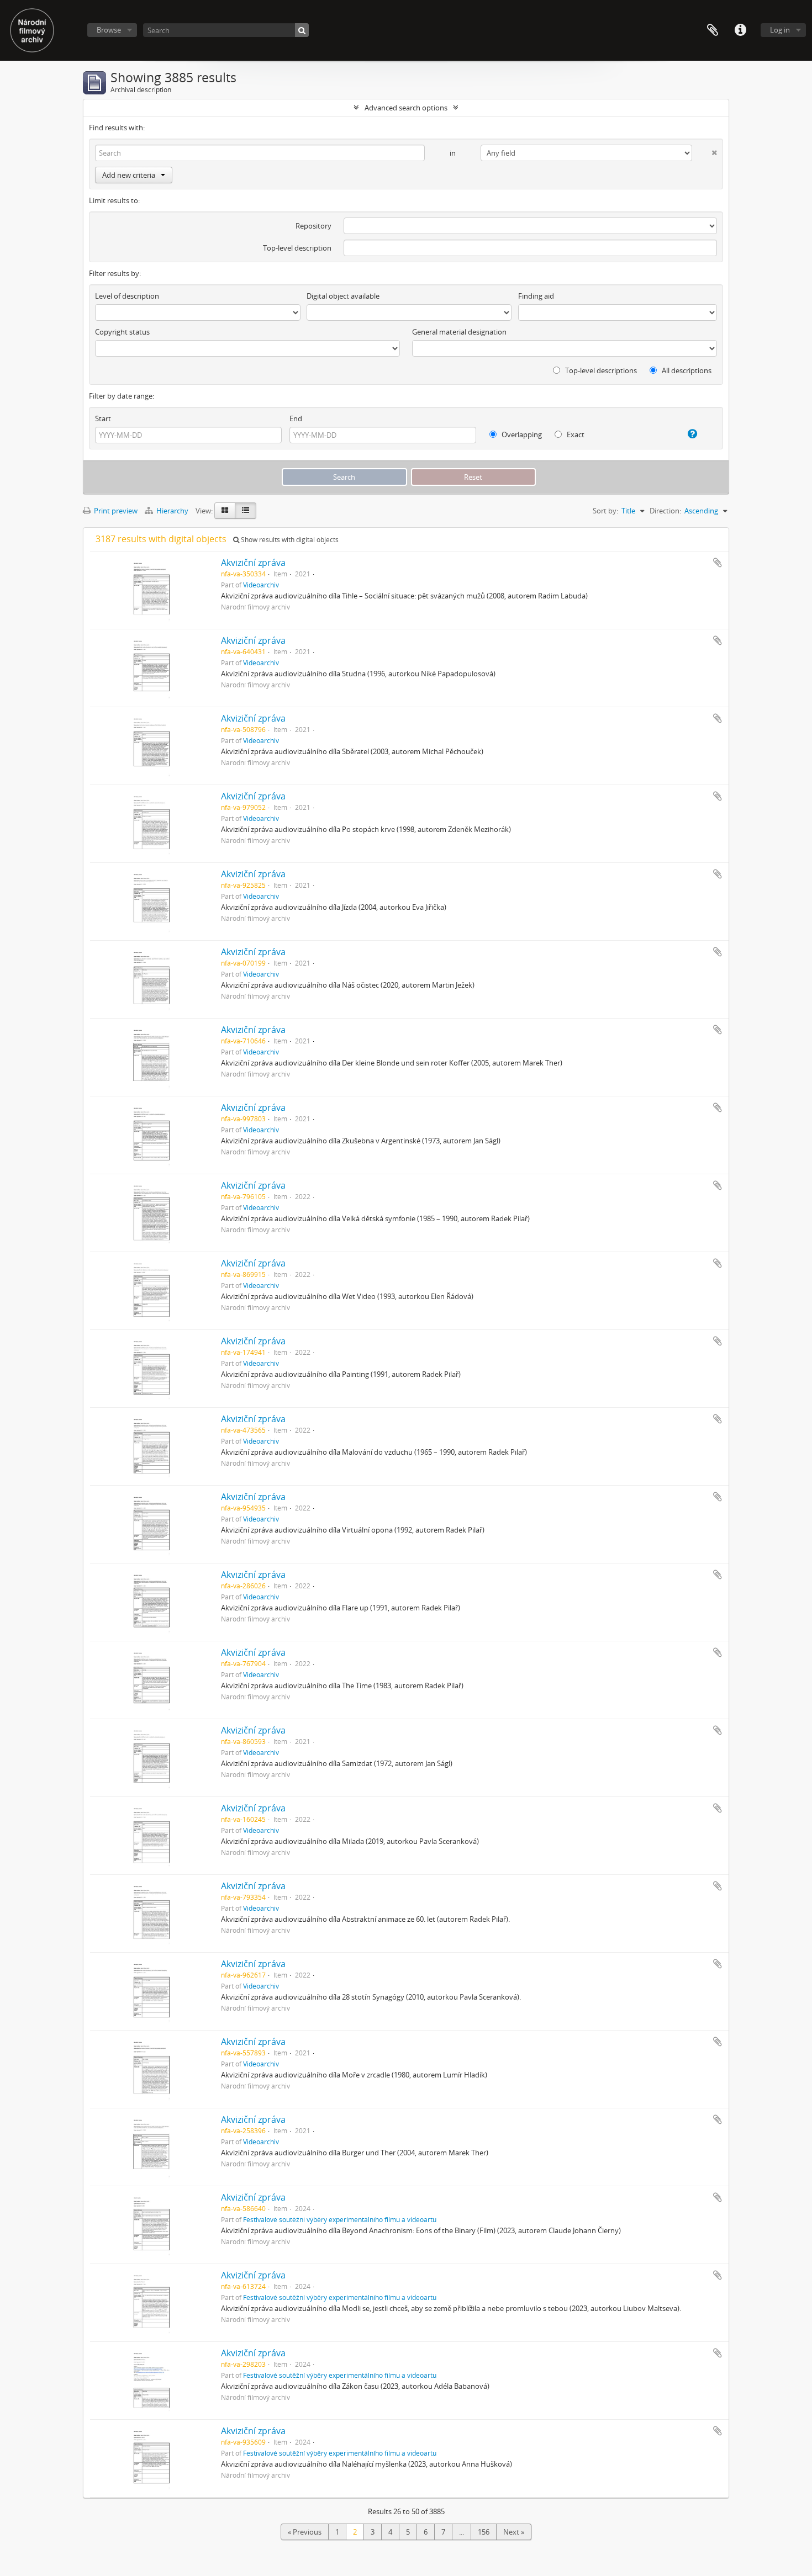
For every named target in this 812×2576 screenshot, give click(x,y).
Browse (109, 30)
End (296, 418)
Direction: (665, 511)
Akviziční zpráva (253, 563)
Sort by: (605, 511)
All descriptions (686, 370)
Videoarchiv (261, 585)
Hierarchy (172, 511)
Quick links (740, 30)
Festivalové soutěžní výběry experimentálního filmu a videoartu (340, 2219)
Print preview (115, 511)
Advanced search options (406, 108)
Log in (780, 30)
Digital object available (343, 296)
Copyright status (122, 332)
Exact (575, 434)
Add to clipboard (718, 563)
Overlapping (521, 434)
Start (103, 418)
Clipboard (713, 30)
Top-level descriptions (600, 370)
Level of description (127, 296)
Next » (514, 2532)
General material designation (459, 332)
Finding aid (536, 296)
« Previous (305, 2532)
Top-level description (297, 248)
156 (484, 2532)
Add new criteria (129, 175)
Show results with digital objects (289, 540)
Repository (313, 226)
